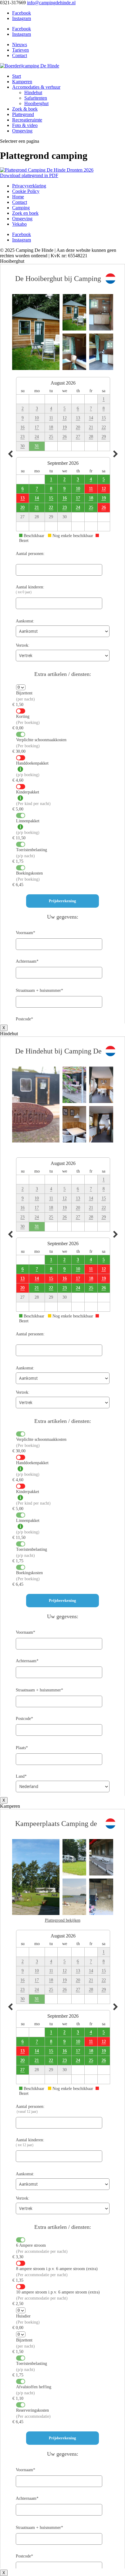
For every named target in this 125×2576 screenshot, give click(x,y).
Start (17, 76)
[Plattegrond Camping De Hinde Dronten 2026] (47, 170)
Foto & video (25, 125)
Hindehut (33, 92)
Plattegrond (23, 114)
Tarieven (20, 50)
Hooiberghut (36, 103)
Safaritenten (36, 98)
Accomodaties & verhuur (36, 87)
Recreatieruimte (27, 120)
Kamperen (22, 82)
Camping (21, 208)
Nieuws (20, 45)
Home (18, 197)
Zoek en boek (25, 213)
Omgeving (22, 131)
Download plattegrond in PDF (29, 175)
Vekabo (19, 224)
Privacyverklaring (29, 186)
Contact (20, 55)
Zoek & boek (25, 109)
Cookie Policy (26, 191)
